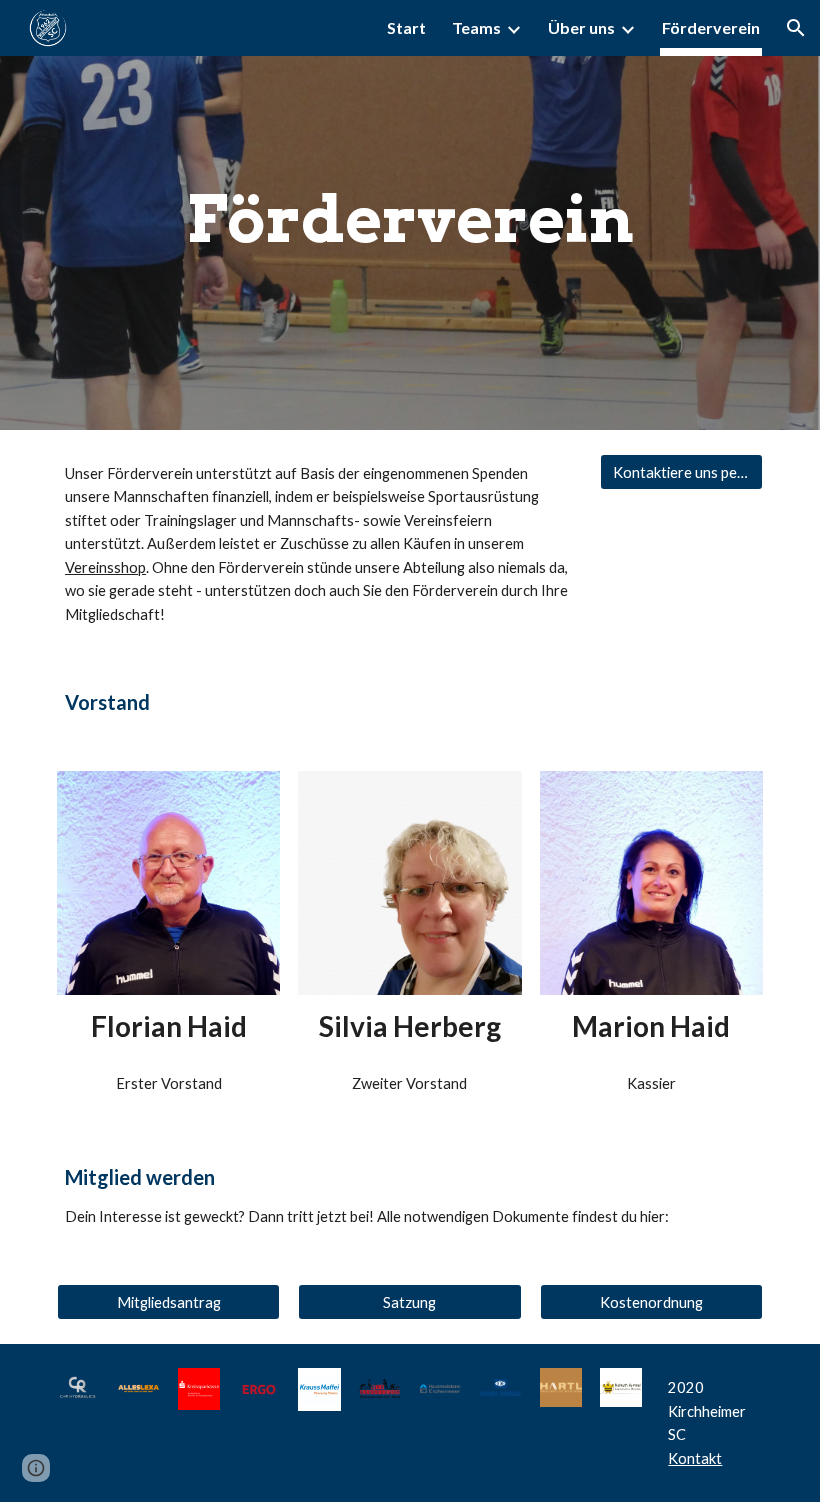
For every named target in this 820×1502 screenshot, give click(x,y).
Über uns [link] (581, 27)
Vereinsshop (105, 567)
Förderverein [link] (711, 27)
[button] (796, 28)
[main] (410, 215)
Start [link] (406, 27)
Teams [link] (476, 27)
